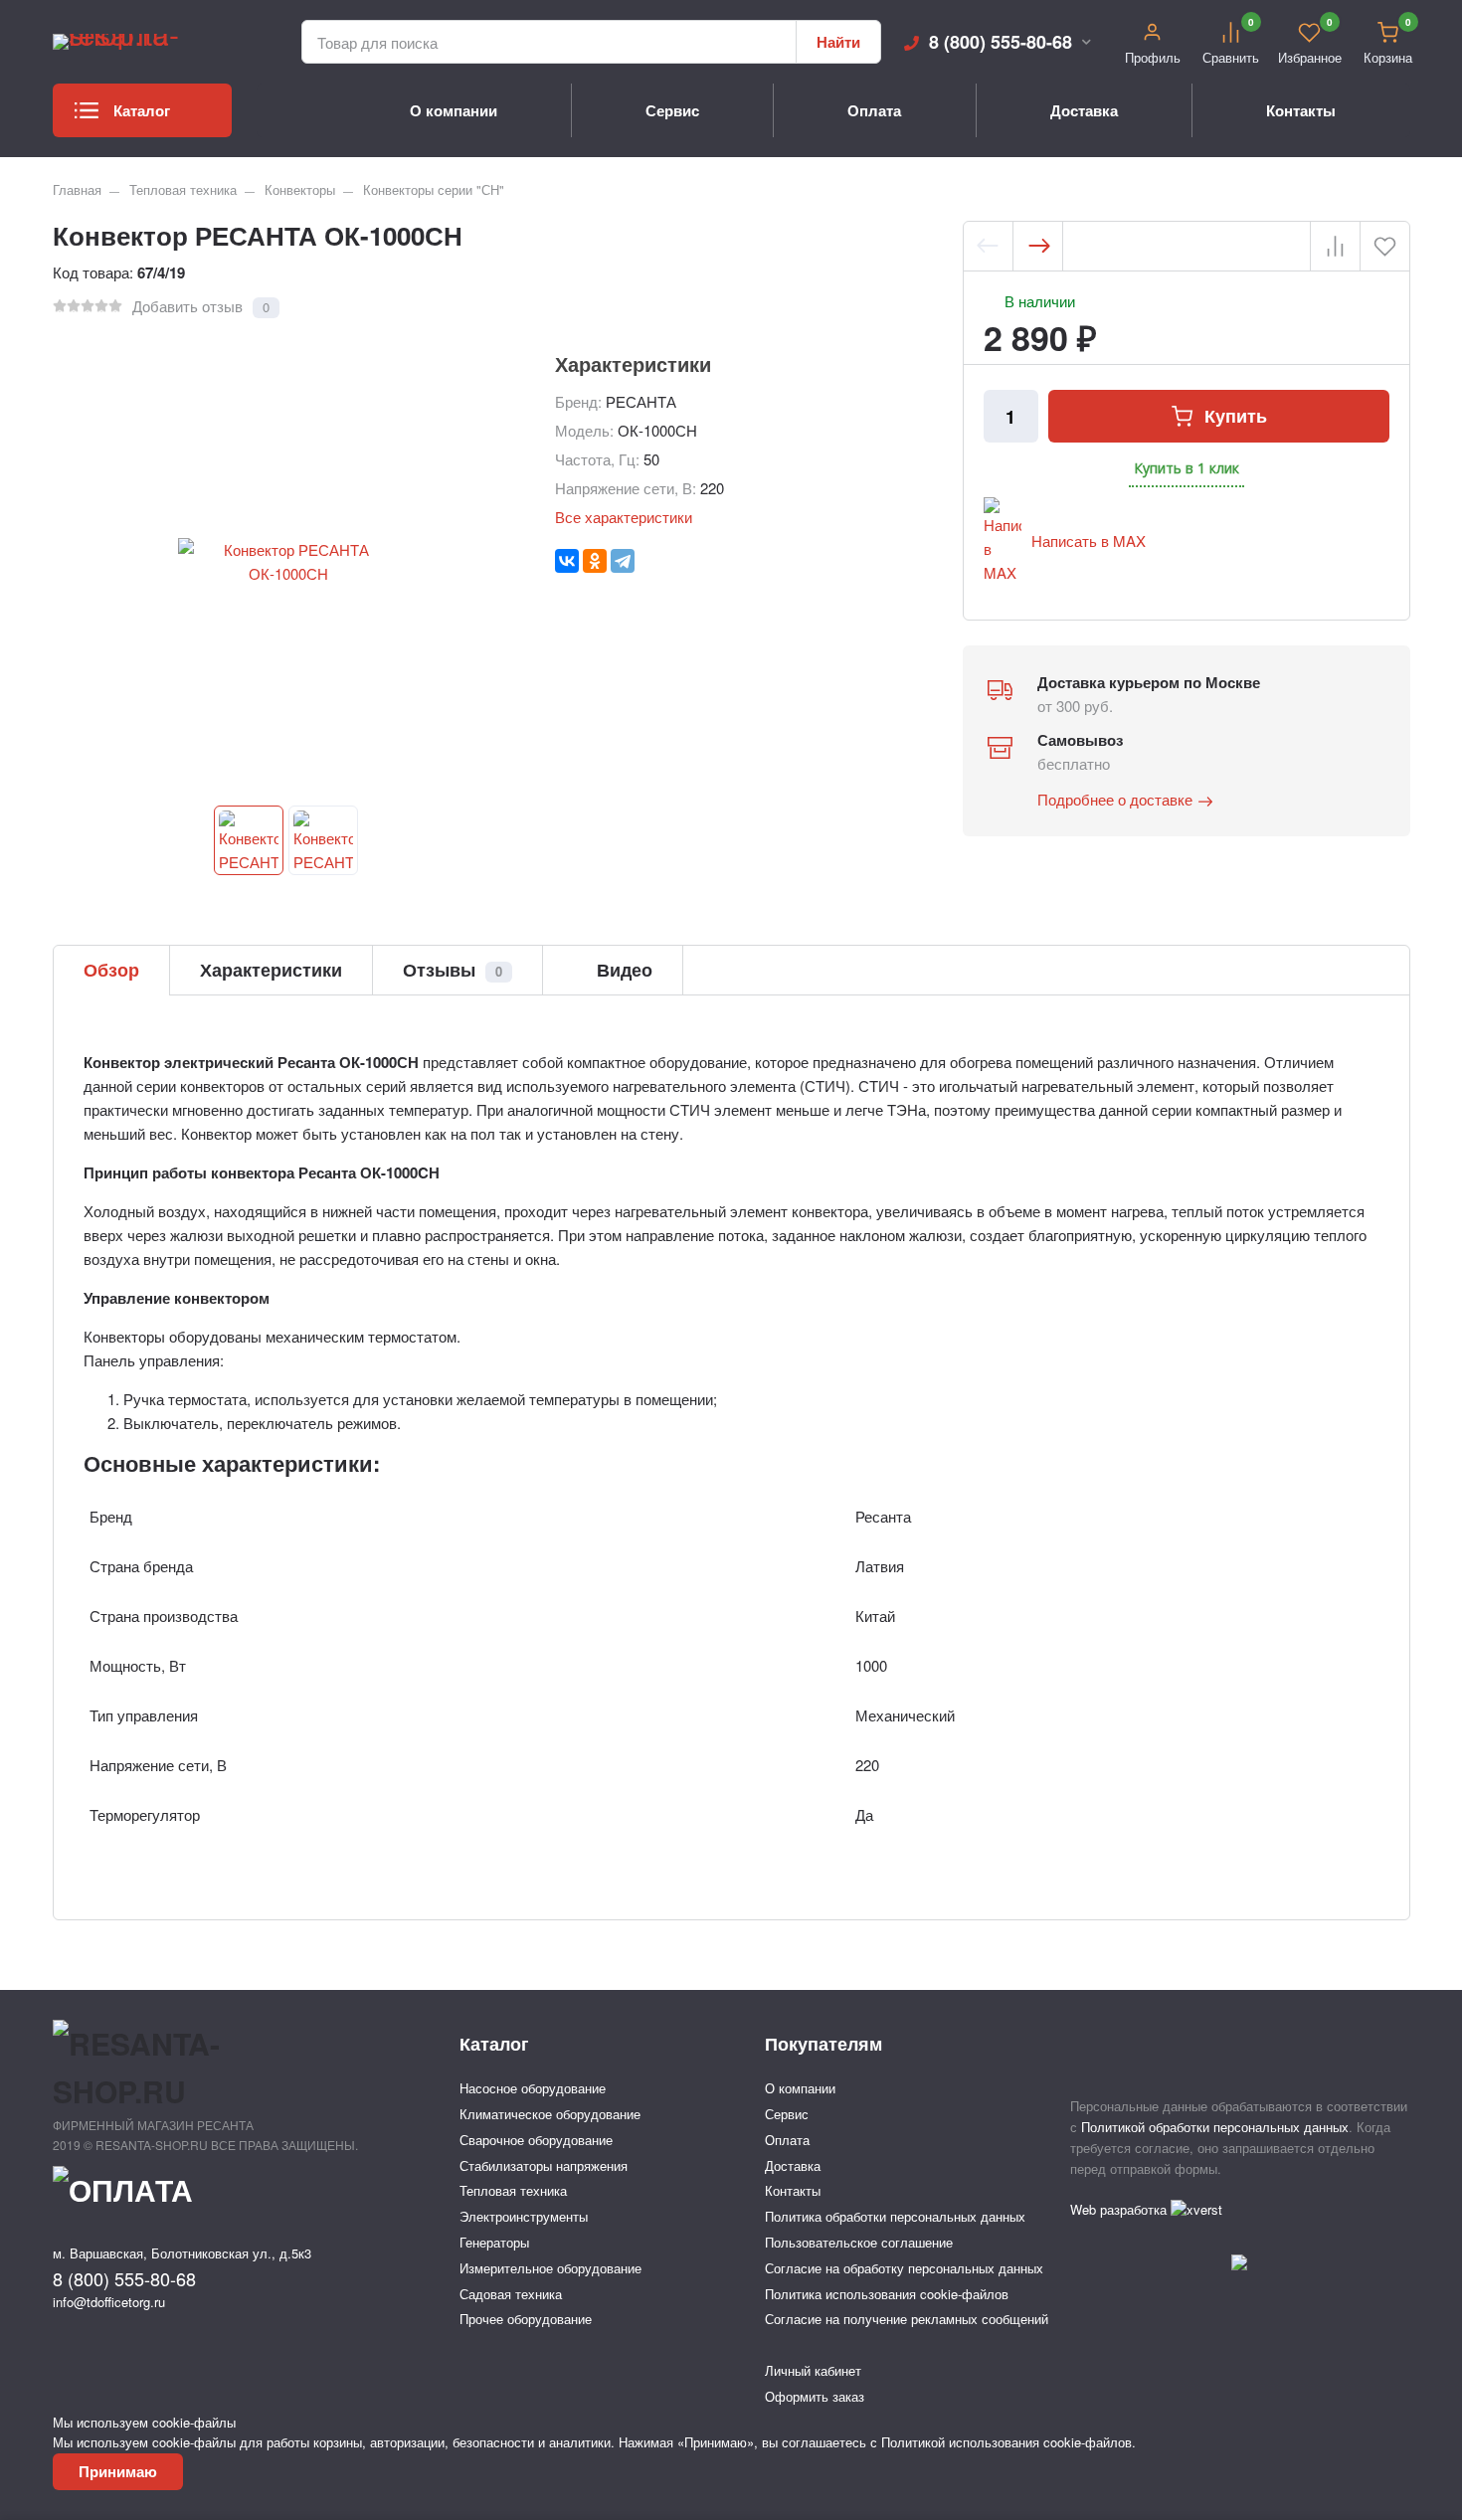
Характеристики (271, 970)
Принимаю (118, 2471)
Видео (622, 970)
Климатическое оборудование (550, 2114)
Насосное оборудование (533, 2088)
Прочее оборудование (526, 2319)
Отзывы (453, 970)
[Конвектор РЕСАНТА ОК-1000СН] (249, 840)
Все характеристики (624, 517)
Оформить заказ (815, 2396)
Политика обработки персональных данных (895, 2216)
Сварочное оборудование (536, 2140)
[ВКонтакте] (567, 561)
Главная (77, 189)
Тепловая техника (183, 189)
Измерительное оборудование (550, 2268)
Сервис (672, 110)
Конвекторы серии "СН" (434, 189)
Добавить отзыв (187, 306)
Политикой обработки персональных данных (1215, 2127)
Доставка (1084, 110)
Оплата (874, 110)
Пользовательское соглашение (859, 2242)
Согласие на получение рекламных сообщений (907, 2319)
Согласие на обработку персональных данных (904, 2268)
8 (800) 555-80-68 (1001, 42)
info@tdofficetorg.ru (109, 2302)
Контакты (1301, 110)
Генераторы (494, 2242)
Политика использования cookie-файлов (887, 2294)
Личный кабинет (813, 2370)
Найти (838, 42)
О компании (454, 110)
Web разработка (1120, 2209)
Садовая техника (511, 2294)
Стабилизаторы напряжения (544, 2165)
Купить (1236, 416)
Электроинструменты (524, 2216)
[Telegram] (623, 561)
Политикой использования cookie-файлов (1006, 2442)
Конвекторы (300, 189)
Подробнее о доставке (1115, 799)
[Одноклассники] (595, 561)
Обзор (111, 970)
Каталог (142, 110)
